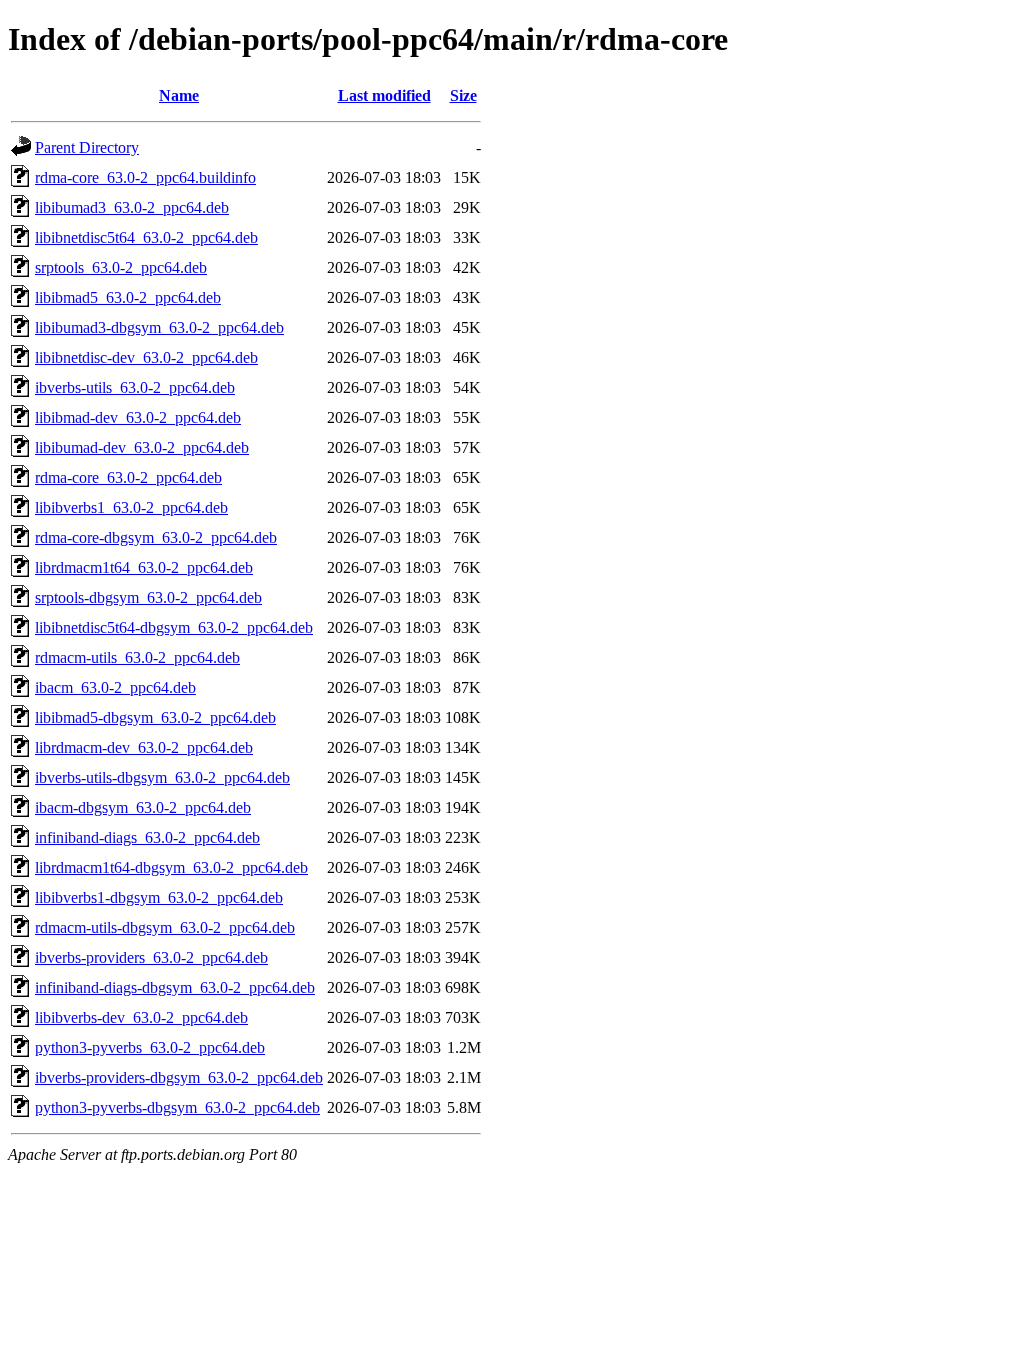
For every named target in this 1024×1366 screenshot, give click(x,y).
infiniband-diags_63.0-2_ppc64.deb (147, 837)
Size (463, 95)
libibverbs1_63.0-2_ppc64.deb (131, 507)
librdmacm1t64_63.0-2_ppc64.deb (144, 567)
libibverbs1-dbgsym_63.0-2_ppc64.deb (159, 897)
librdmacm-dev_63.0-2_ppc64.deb (144, 747)
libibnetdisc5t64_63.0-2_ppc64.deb (146, 237)
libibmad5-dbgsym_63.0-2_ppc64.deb (155, 717)
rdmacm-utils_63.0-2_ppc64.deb (137, 657)
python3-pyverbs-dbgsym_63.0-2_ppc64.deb (177, 1107)
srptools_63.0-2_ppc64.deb (121, 267)
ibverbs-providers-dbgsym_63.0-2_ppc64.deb (179, 1077)
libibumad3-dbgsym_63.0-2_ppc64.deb (159, 327)
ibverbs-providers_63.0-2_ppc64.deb (151, 957)
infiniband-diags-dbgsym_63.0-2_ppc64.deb (175, 987)
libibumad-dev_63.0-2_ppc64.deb (142, 447)
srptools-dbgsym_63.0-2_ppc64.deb (148, 597)
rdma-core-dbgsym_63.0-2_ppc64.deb (156, 537)
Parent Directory (87, 147)
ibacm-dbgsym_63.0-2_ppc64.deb (143, 807)
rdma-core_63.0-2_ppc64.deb (128, 477)
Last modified (384, 95)
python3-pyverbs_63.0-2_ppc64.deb (150, 1047)
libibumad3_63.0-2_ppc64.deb (132, 207)
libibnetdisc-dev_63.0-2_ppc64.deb (146, 357)
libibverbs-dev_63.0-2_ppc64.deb (141, 1017)
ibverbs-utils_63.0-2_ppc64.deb (135, 387)
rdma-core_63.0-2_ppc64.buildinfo (145, 177)
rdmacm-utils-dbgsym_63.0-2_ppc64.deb (165, 927)
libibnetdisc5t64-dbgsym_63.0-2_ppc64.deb (174, 627)
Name (179, 95)
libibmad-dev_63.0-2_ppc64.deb (138, 417)
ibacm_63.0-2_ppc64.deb (115, 687)
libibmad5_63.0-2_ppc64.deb (128, 297)
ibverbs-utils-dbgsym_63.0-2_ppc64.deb (162, 777)
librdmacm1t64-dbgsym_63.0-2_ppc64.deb (171, 867)
